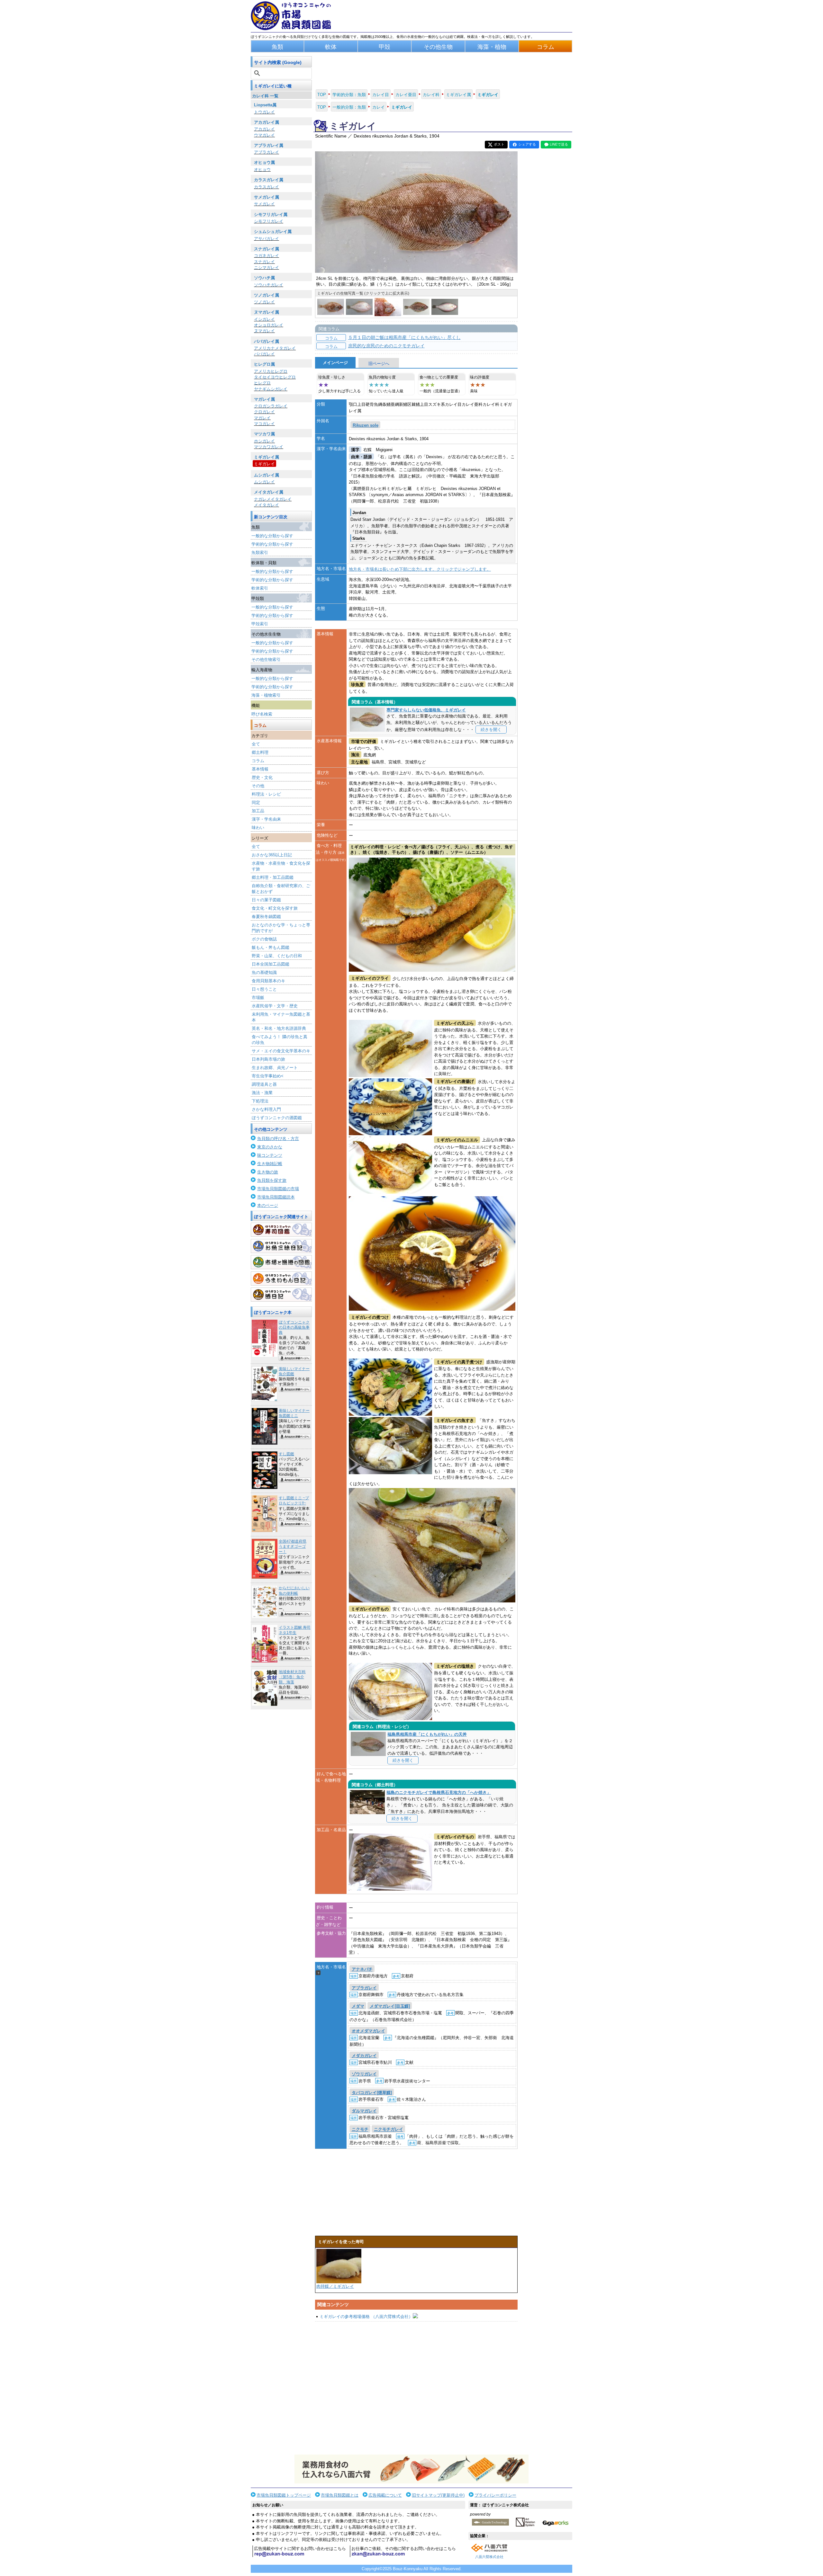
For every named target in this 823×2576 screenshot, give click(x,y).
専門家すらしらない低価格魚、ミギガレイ (426, 710)
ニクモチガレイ (389, 2130)
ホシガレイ (264, 441)
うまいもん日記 (281, 1279)
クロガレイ (264, 412)
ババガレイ (264, 354)
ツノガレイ (264, 302)
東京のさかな (270, 1147)
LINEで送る (559, 144)
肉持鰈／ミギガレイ (335, 2286)
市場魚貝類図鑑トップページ (284, 2495)
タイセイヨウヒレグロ (275, 377)
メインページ (335, 363)
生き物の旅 (268, 1172)
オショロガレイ (269, 325)
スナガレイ (264, 262)
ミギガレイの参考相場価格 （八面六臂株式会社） (366, 2317)
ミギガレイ (264, 464)
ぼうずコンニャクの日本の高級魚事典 (294, 1327)
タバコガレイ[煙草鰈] (372, 2093)
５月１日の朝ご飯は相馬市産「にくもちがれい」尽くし (404, 337)
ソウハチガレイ (269, 285)
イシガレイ (264, 319)
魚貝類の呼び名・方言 (278, 1139)
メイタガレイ (267, 505)
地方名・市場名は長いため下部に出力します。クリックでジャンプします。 (420, 569)
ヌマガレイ (264, 331)
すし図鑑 (286, 1454)
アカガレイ (264, 129)
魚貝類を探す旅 (272, 1180)
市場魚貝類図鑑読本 (276, 1197)
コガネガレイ (267, 256)
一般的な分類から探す (272, 536)
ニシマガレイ (267, 267)
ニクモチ (360, 2130)
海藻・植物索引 (266, 695)
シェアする (527, 144)
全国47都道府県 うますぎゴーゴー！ (293, 1546)
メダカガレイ (364, 2056)
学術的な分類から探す (272, 544)
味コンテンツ (270, 1155)
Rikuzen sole (366, 425)
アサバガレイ (267, 239)
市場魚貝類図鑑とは (340, 2495)
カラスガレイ (267, 187)
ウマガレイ (264, 135)
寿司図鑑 (281, 1230)
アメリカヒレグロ (271, 371)
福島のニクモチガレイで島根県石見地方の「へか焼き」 (439, 1792)
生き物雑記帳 (270, 1164)
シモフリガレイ (269, 221)
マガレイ (262, 418)
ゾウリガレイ (364, 2074)
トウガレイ (264, 112)
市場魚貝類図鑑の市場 (278, 1189)
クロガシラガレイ (271, 406)
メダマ (358, 2006)
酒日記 (281, 1295)
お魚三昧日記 (281, 1246)
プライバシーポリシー (495, 2495)
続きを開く (491, 730)
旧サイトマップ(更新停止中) (438, 2495)
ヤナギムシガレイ (271, 389)
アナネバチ (362, 1969)
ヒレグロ (262, 383)
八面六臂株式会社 (489, 2557)
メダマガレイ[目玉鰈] (390, 2006)
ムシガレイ (264, 482)
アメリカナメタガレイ (275, 348)
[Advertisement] (416, 2388)
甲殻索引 (260, 624)
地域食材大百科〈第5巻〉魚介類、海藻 (292, 1677)
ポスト (499, 144)
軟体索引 (260, 588)
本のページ (268, 1205)
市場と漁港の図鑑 (281, 1262)
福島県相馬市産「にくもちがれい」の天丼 (427, 1734)
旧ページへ (379, 364)
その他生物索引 (266, 660)
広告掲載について (385, 2495)
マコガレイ (264, 424)
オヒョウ (262, 169)
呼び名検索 (262, 714)
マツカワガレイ (269, 447)
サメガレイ (264, 204)
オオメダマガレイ (368, 2031)
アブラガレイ (267, 152)
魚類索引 (260, 553)
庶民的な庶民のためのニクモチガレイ (386, 346)
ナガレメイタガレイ (273, 499)
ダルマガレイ (364, 2111)
